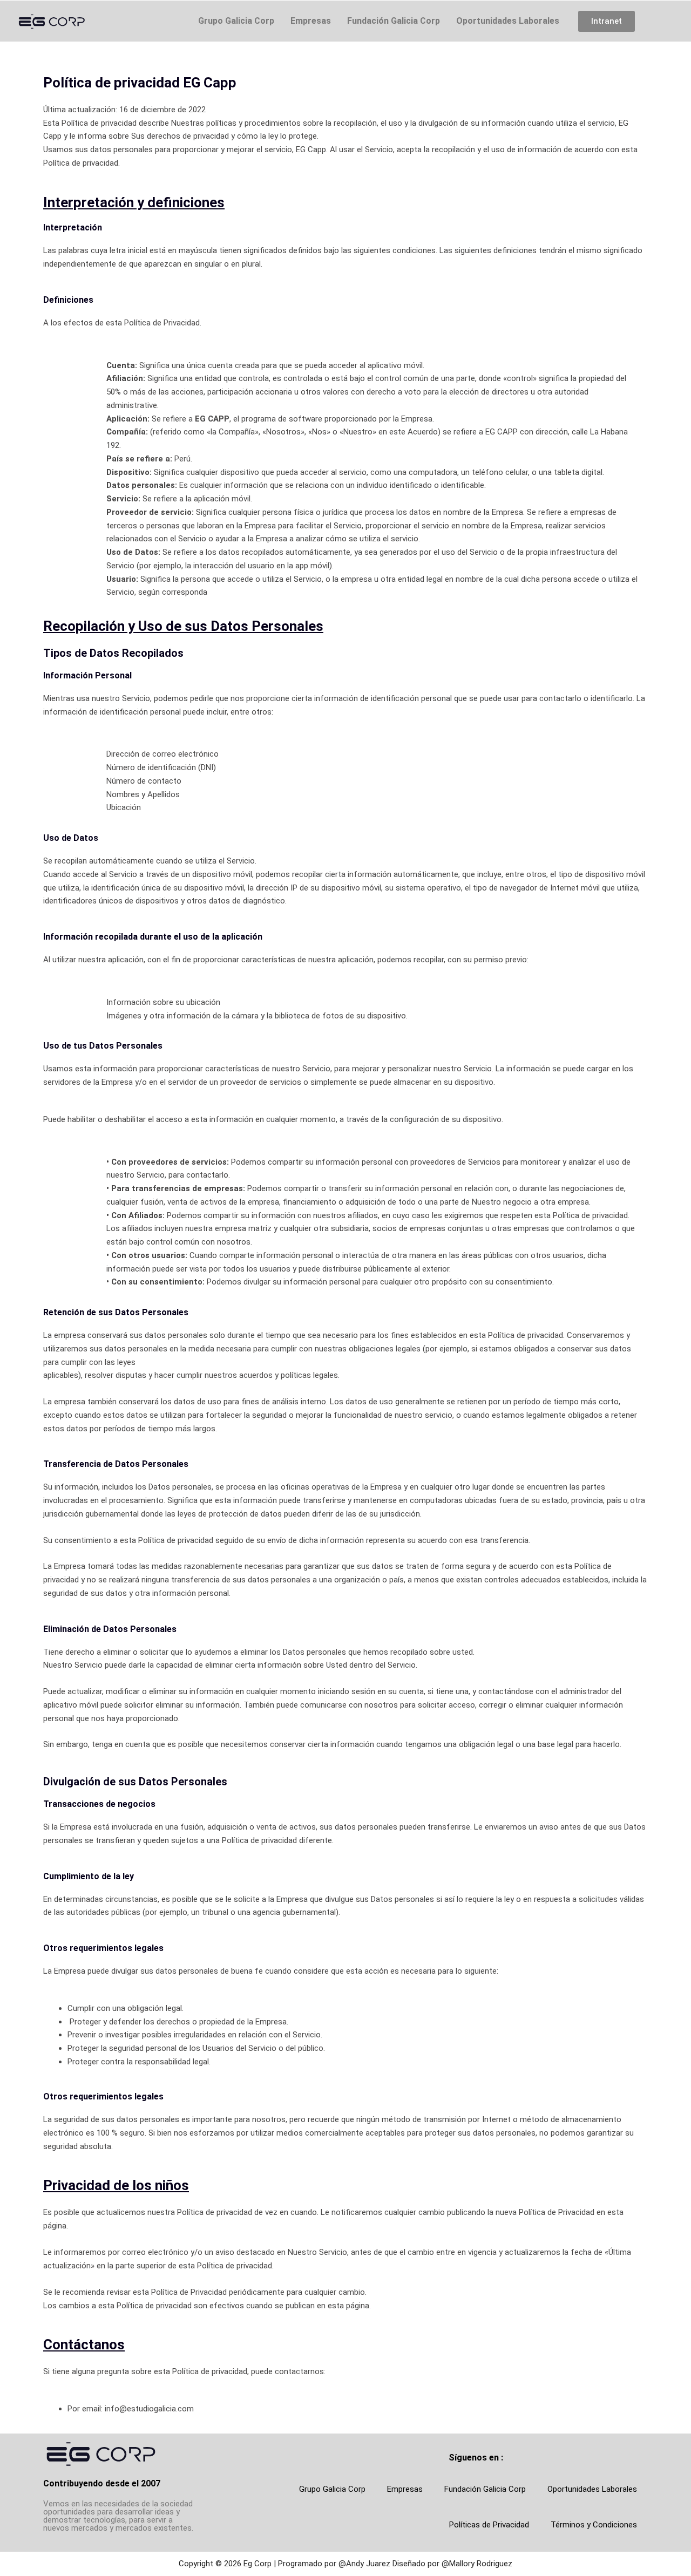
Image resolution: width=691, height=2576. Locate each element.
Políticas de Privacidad (489, 2525)
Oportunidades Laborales (508, 21)
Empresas (311, 21)
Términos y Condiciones (594, 2525)
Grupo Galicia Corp (236, 21)
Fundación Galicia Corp (394, 21)
